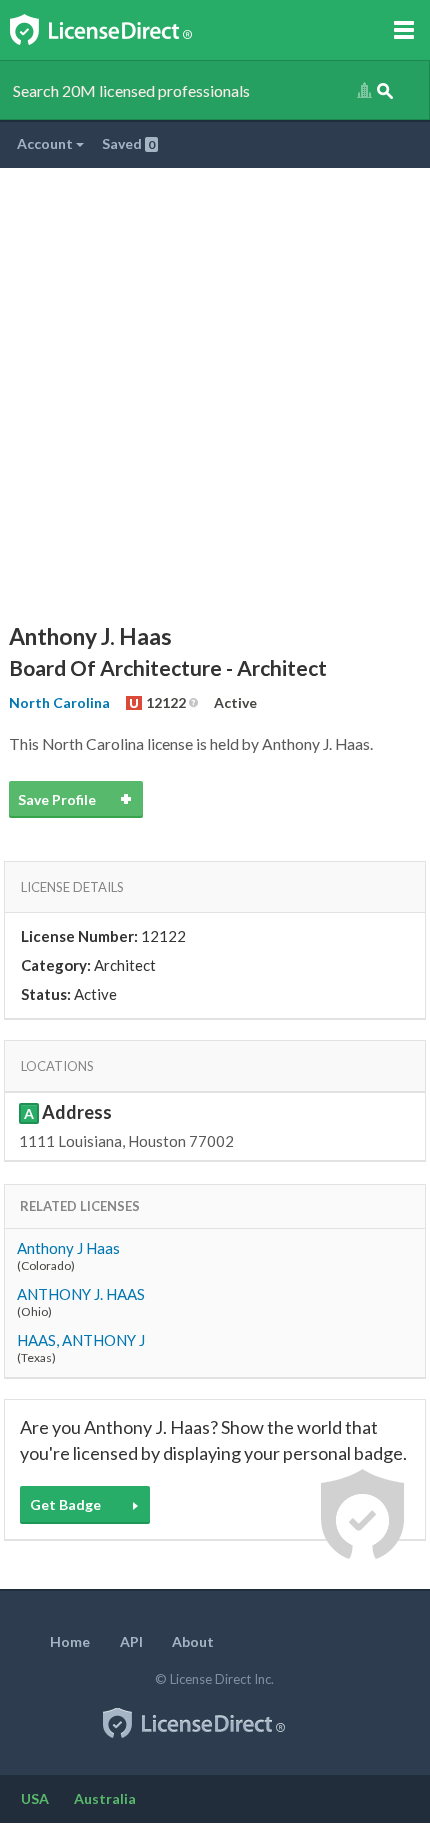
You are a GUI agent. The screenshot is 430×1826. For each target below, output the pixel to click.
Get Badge (65, 1504)
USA (35, 1798)
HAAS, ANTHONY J (81, 1340)
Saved (128, 143)
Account (46, 143)
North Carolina (59, 702)
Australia (105, 1798)
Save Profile (57, 799)
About (193, 1641)
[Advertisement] (215, 393)
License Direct (121, 30)
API (131, 1641)
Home (70, 1641)
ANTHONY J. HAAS (81, 1294)
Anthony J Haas (68, 1248)
